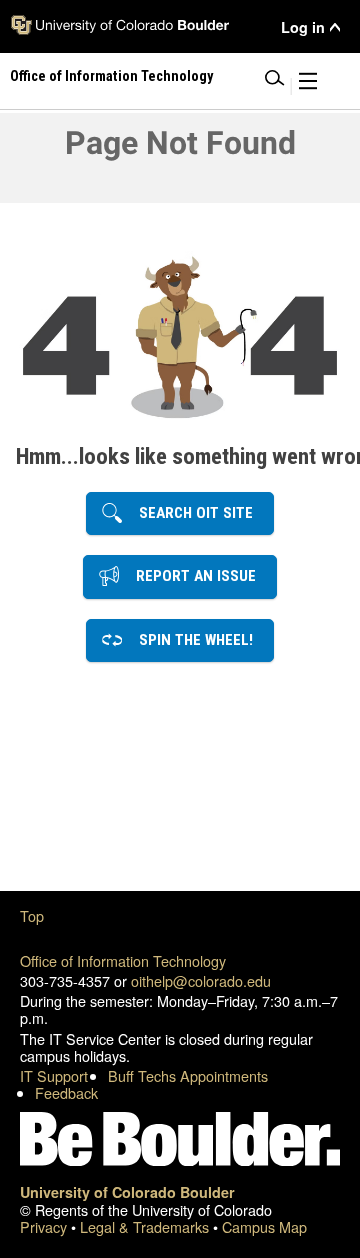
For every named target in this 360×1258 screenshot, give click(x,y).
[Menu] (308, 84)
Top (32, 915)
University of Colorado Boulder (127, 1192)
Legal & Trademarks (146, 1226)
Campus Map (264, 1226)
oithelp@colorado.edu (201, 980)
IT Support (54, 1075)
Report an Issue (190, 576)
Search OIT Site (190, 513)
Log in (303, 27)
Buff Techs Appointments (188, 1075)
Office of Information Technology (123, 960)
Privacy (45, 1226)
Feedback (66, 1092)
